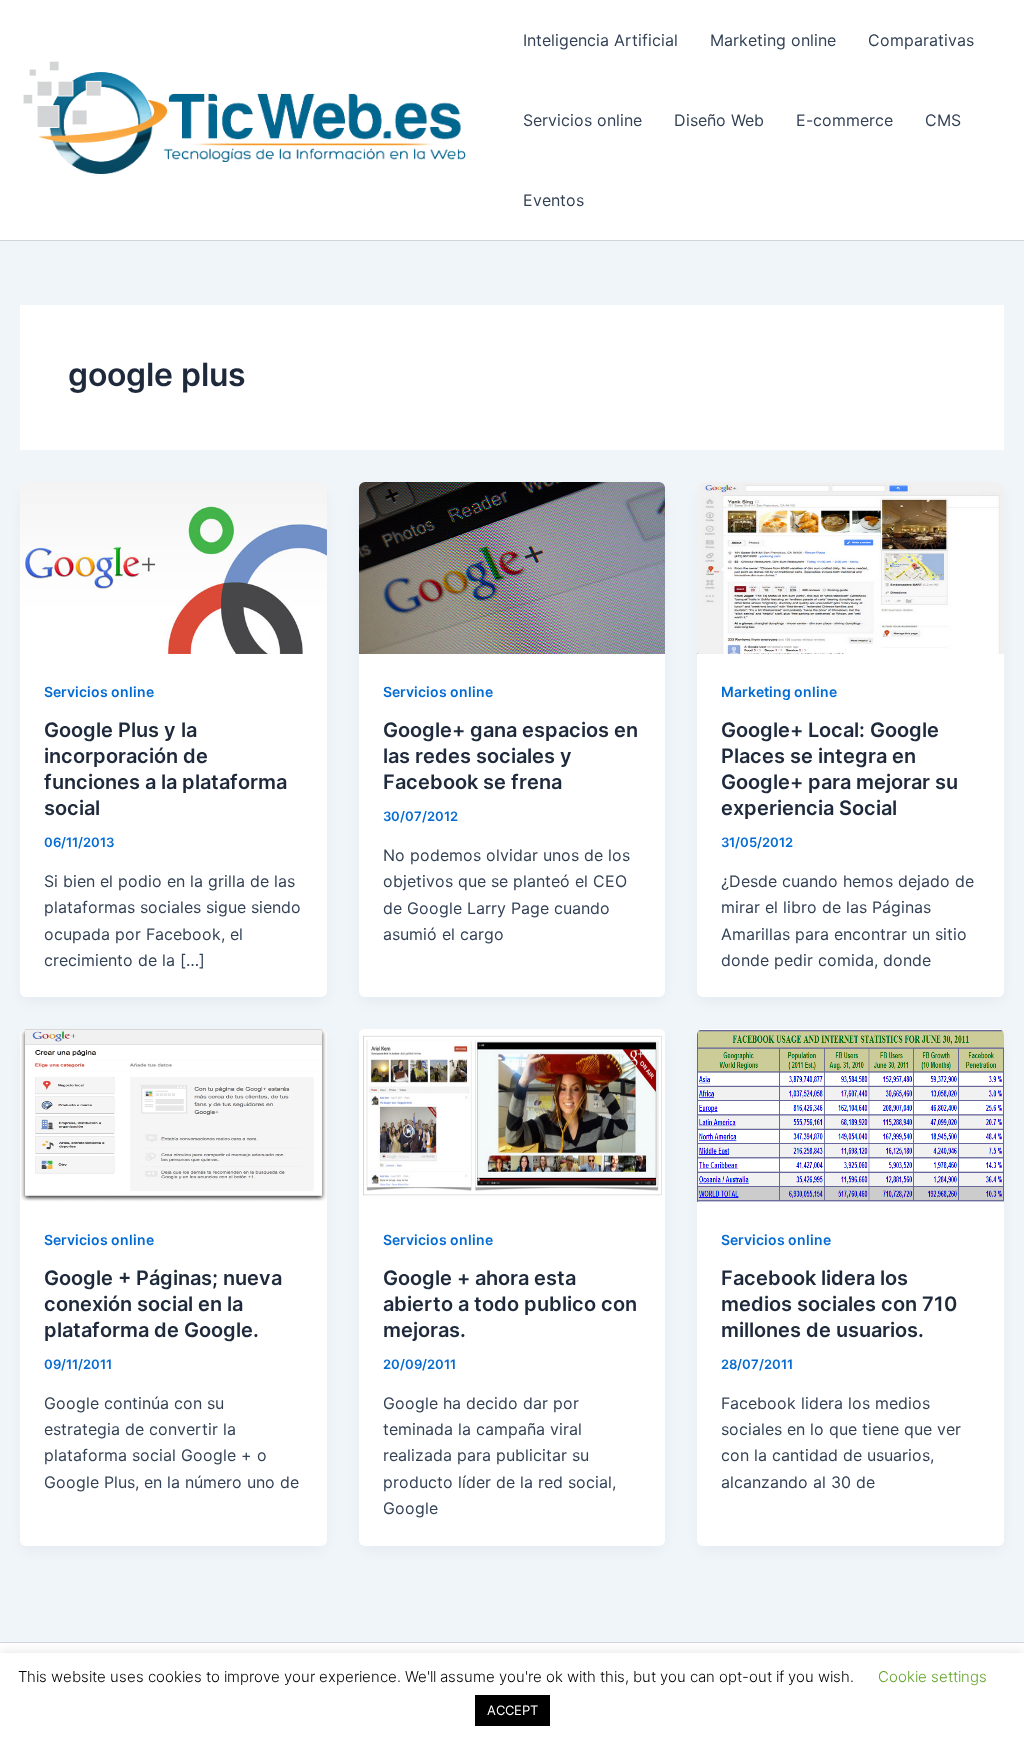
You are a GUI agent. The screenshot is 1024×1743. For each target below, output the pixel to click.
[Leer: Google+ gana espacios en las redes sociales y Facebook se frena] (512, 566)
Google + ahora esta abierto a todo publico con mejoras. (510, 1304)
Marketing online (773, 40)
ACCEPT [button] (512, 1710)
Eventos (553, 200)
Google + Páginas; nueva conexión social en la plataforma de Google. (163, 1304)
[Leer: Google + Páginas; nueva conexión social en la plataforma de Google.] (173, 1114)
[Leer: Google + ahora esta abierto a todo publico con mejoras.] (512, 1114)
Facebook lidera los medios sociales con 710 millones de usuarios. (839, 1304)
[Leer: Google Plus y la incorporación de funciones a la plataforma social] (173, 566)
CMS (943, 120)
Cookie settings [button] (932, 1676)
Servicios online (582, 120)
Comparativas (921, 40)
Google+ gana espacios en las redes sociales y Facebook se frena (510, 756)
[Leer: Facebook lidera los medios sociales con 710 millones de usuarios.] (850, 1114)
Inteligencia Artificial (600, 40)
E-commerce (844, 120)
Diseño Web (719, 120)
